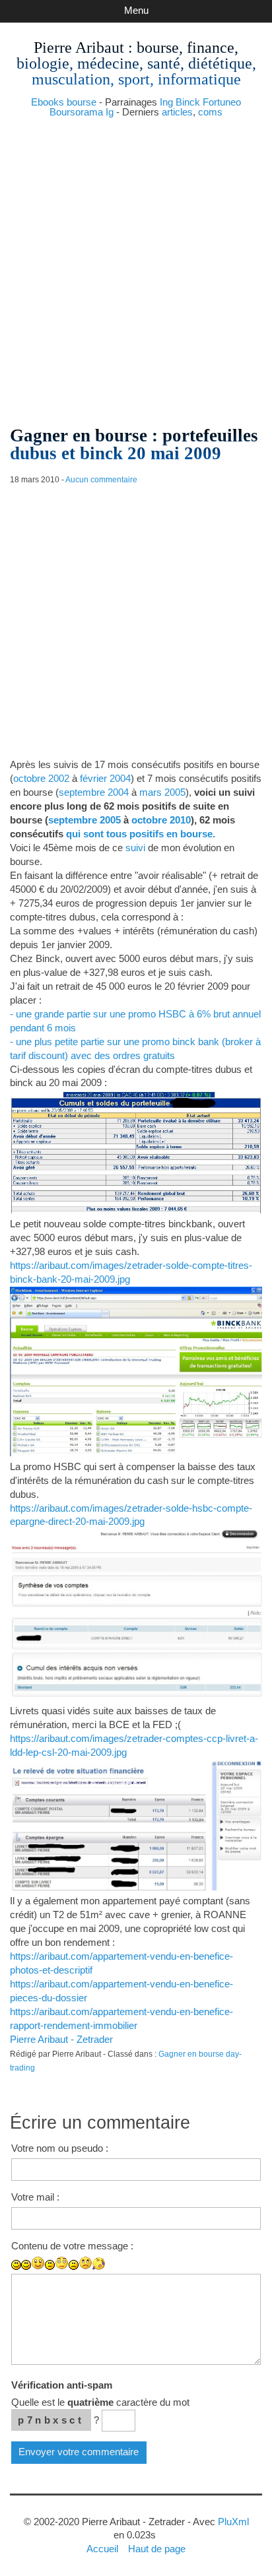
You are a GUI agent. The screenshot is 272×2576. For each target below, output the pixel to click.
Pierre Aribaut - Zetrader (61, 2039)
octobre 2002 (41, 778)
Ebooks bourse (64, 102)
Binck (188, 102)
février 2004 (105, 778)
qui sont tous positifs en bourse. (141, 834)
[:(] (74, 2265)
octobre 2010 (161, 820)
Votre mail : (35, 2197)
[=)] (38, 2263)
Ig (110, 112)
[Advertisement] (136, 267)
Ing (166, 102)
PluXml (233, 2522)
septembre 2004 (94, 792)
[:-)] (26, 2265)
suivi (135, 848)
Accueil (102, 2549)
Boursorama (76, 112)
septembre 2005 (85, 820)
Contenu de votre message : (72, 2246)
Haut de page (157, 2549)
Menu (136, 10)
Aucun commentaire (101, 480)
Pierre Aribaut (79, 48)
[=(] (85, 2263)
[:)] (16, 2265)
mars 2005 (162, 792)
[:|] (50, 2265)
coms (210, 112)
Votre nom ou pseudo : (60, 2148)
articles (177, 112)
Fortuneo (222, 102)
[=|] (62, 2263)
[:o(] (99, 2264)
